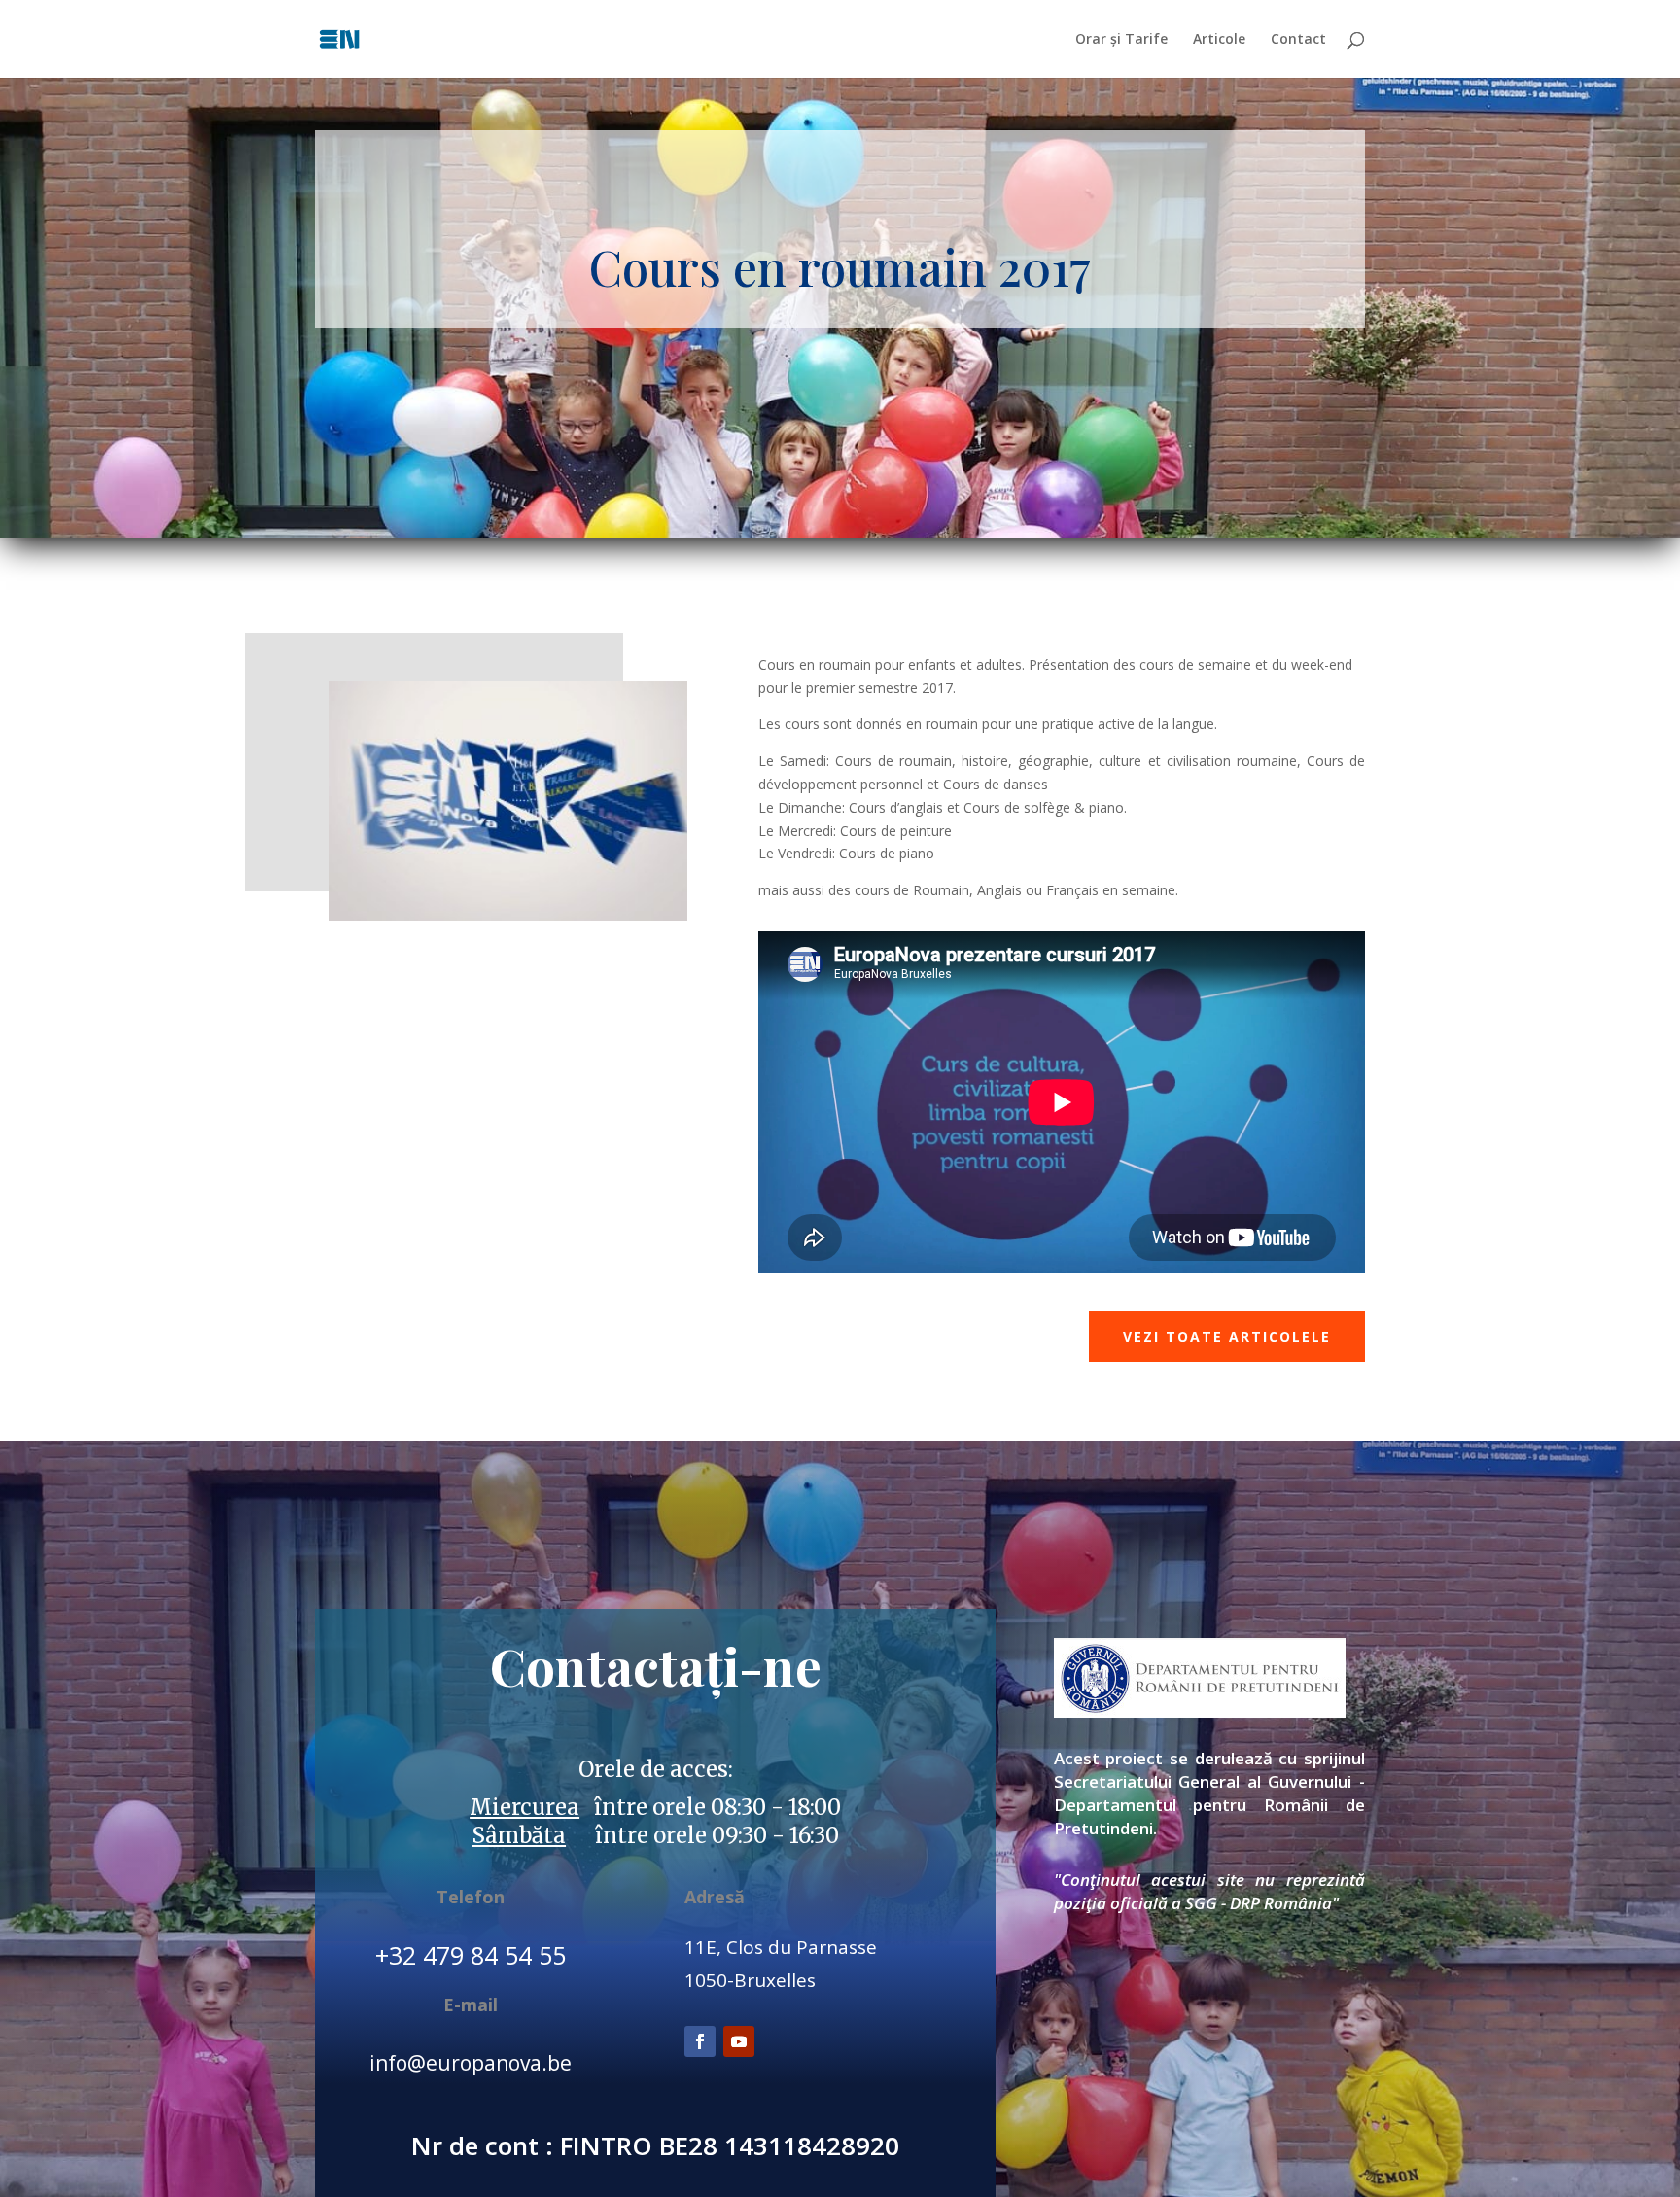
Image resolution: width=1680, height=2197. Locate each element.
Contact (1298, 40)
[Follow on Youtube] (739, 2041)
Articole (1219, 40)
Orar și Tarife (1121, 40)
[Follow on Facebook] (700, 2041)
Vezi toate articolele (1227, 1336)
